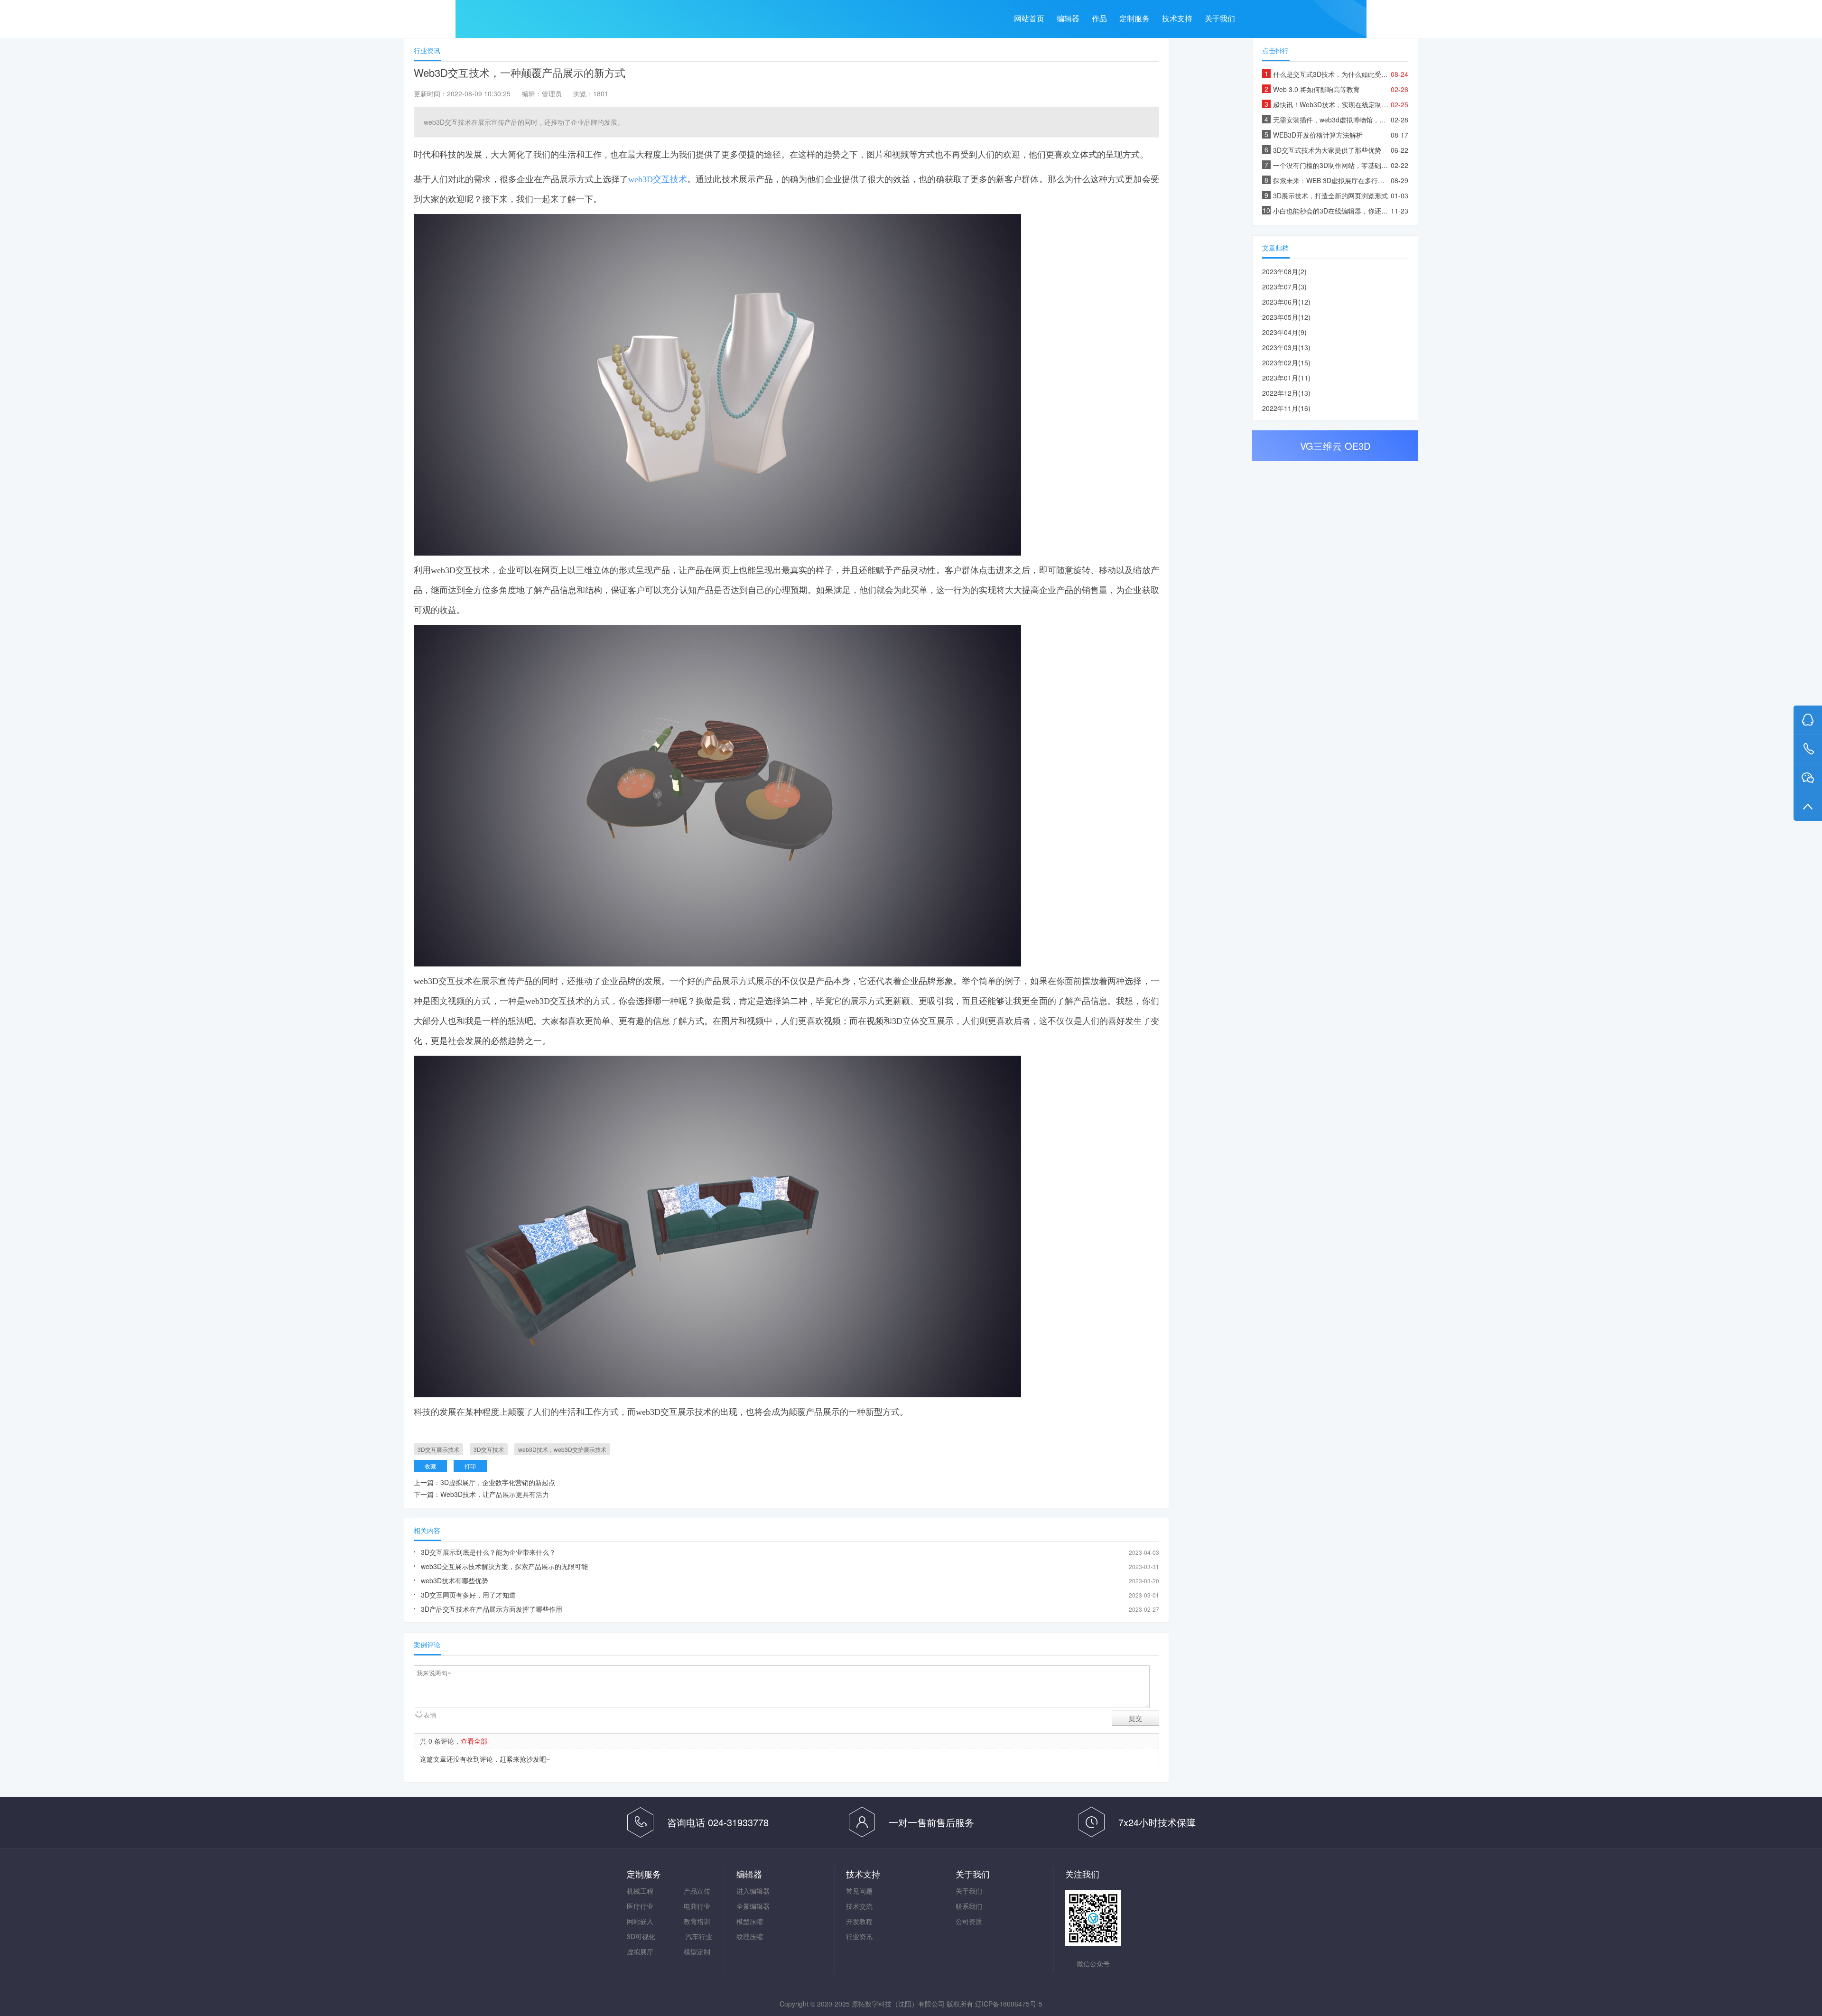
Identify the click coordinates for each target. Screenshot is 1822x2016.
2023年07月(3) (1284, 287)
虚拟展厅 (640, 1951)
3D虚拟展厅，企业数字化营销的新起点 (498, 1482)
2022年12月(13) (1286, 393)
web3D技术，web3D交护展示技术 (562, 1449)
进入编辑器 (753, 1891)
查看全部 (474, 1741)
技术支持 (1177, 19)
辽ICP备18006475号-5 (1009, 2004)
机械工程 (640, 1891)
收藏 (430, 1466)
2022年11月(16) (1286, 408)
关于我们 (1220, 19)
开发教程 (859, 1921)
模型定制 (697, 1951)
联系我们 (969, 1906)
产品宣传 (697, 1891)
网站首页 (1029, 19)
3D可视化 (641, 1936)
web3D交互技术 (658, 179)
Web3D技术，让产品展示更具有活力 (495, 1494)
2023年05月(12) (1286, 317)
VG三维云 (134, 22)
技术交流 (859, 1906)
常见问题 (859, 1891)
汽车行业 (699, 1936)
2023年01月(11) (1286, 378)
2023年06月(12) (1286, 302)
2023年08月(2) (1284, 271)
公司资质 (969, 1921)
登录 (1788, 22)
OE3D (1357, 446)
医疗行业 (640, 1906)
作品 (1099, 19)
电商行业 (697, 1906)
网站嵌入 (640, 1921)
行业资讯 (859, 1936)
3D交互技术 (489, 1449)
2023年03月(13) (1286, 347)
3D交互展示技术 (438, 1449)
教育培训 (697, 1921)
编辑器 (1068, 19)
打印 (470, 1466)
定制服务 (1134, 19)
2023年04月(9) (1284, 332)
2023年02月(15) (1286, 362)
